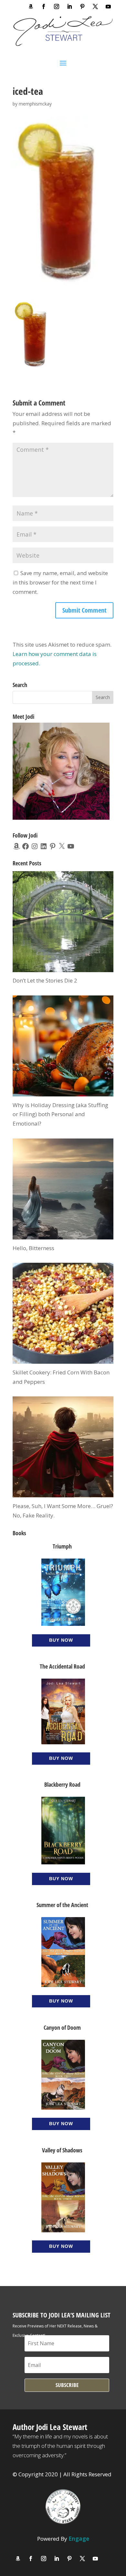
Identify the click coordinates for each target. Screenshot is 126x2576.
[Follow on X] (95, 6)
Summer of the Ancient (62, 1905)
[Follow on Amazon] (31, 6)
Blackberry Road (62, 1784)
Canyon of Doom (62, 2027)
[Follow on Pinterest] (82, 6)
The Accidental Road (62, 1666)
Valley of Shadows (62, 2150)
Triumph (62, 1546)
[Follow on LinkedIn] (69, 6)
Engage (79, 2539)
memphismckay (35, 104)
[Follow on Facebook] (44, 6)
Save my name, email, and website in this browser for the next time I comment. (60, 582)
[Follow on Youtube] (108, 6)
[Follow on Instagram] (57, 6)
